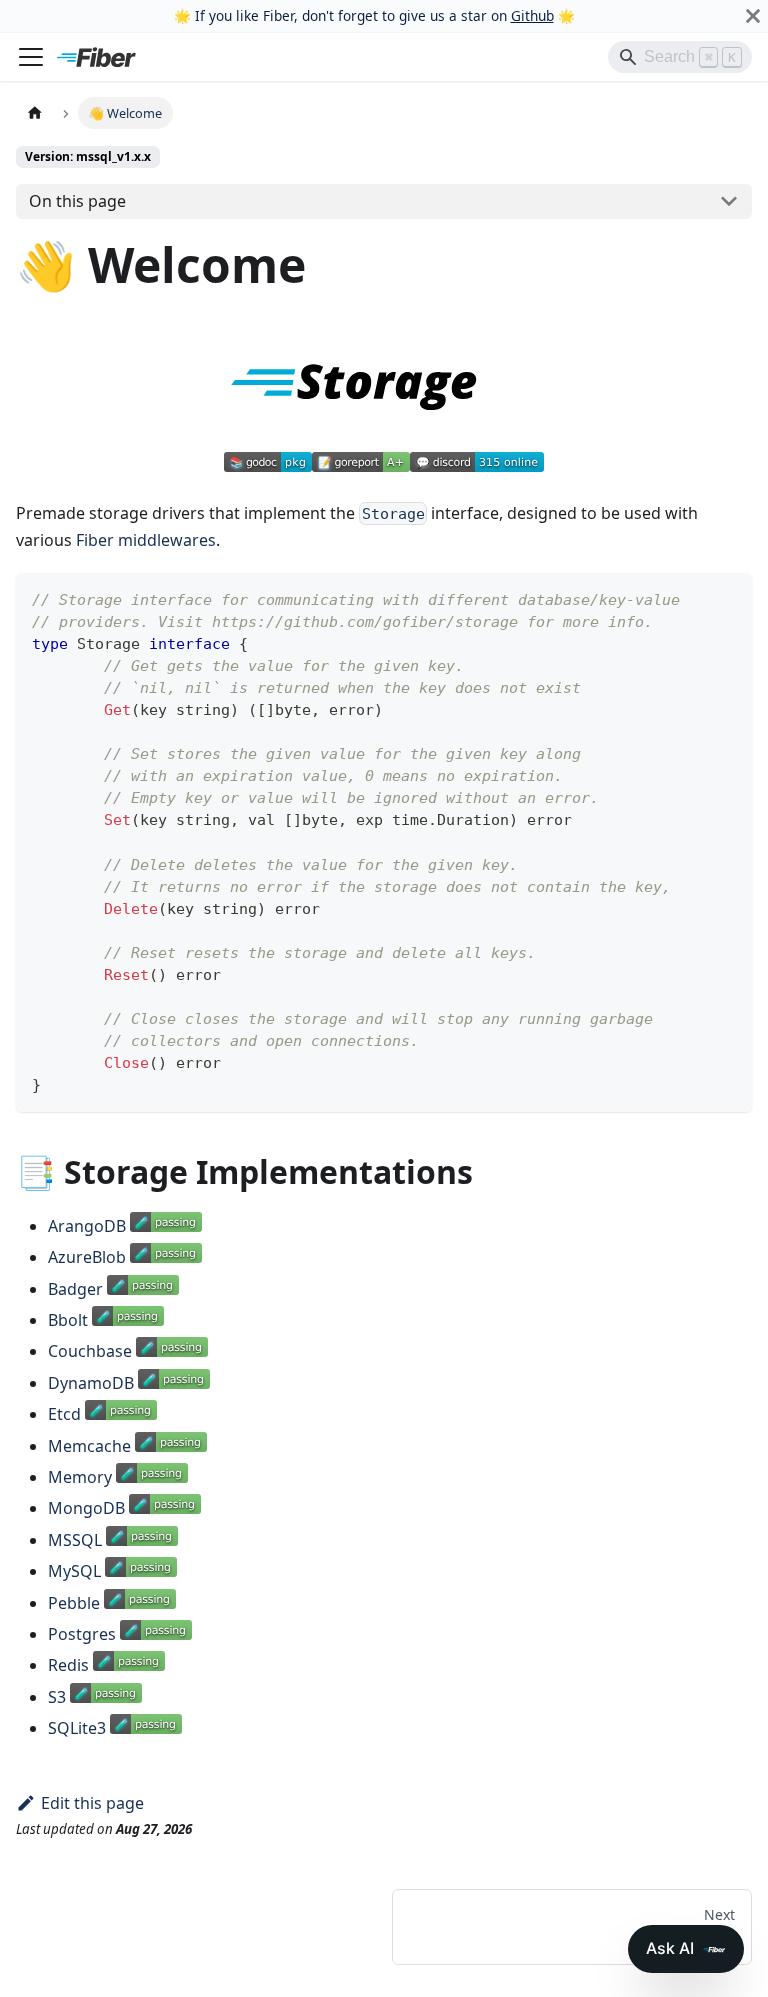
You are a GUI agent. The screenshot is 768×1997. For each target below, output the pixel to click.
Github (532, 15)
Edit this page (92, 1803)
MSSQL (75, 1540)
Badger (75, 1289)
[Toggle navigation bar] (31, 57)
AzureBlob (87, 1257)
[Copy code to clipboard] (727, 597)
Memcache (89, 1446)
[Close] (753, 16)
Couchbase (90, 1351)
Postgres (82, 1634)
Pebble (74, 1603)
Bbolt (68, 1320)
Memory (80, 1477)
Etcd (64, 1414)
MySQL (74, 1571)
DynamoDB (91, 1383)
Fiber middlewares (146, 540)
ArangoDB (87, 1226)
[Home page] (35, 112)
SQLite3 (77, 1728)
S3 (57, 1697)
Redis (68, 1665)
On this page (77, 201)
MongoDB (86, 1508)
